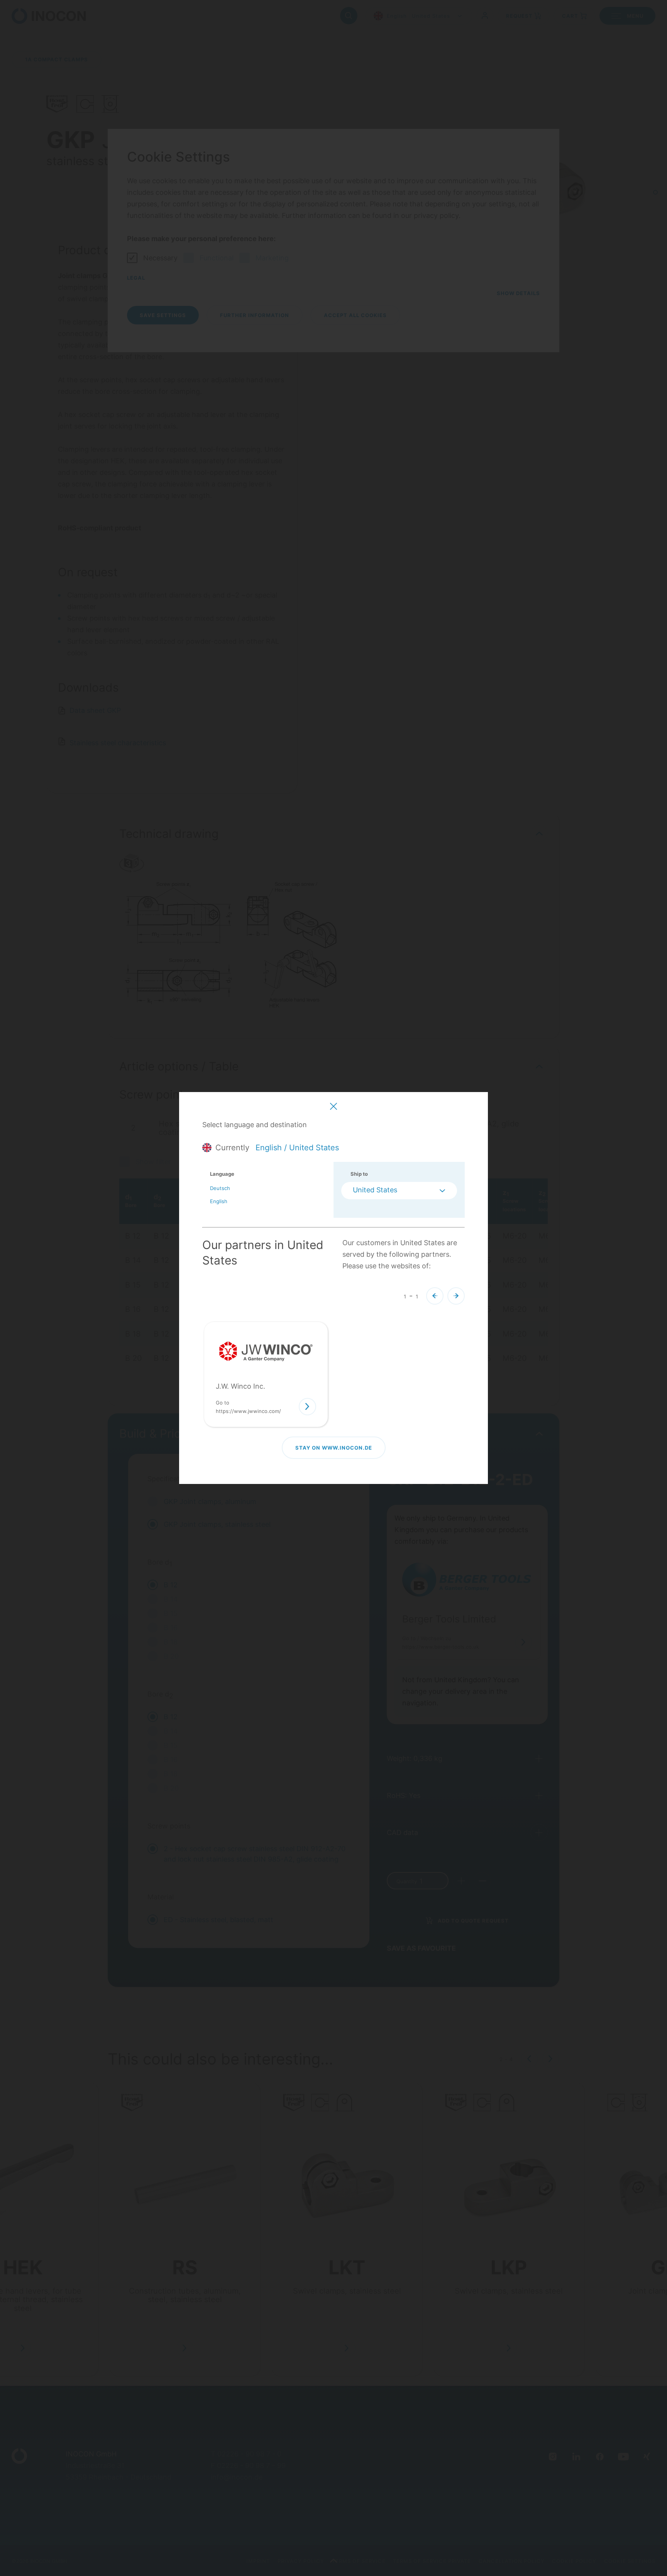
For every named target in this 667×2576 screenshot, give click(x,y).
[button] (435, 1296)
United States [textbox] (375, 1190)
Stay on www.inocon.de (334, 1448)
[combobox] (399, 1191)
